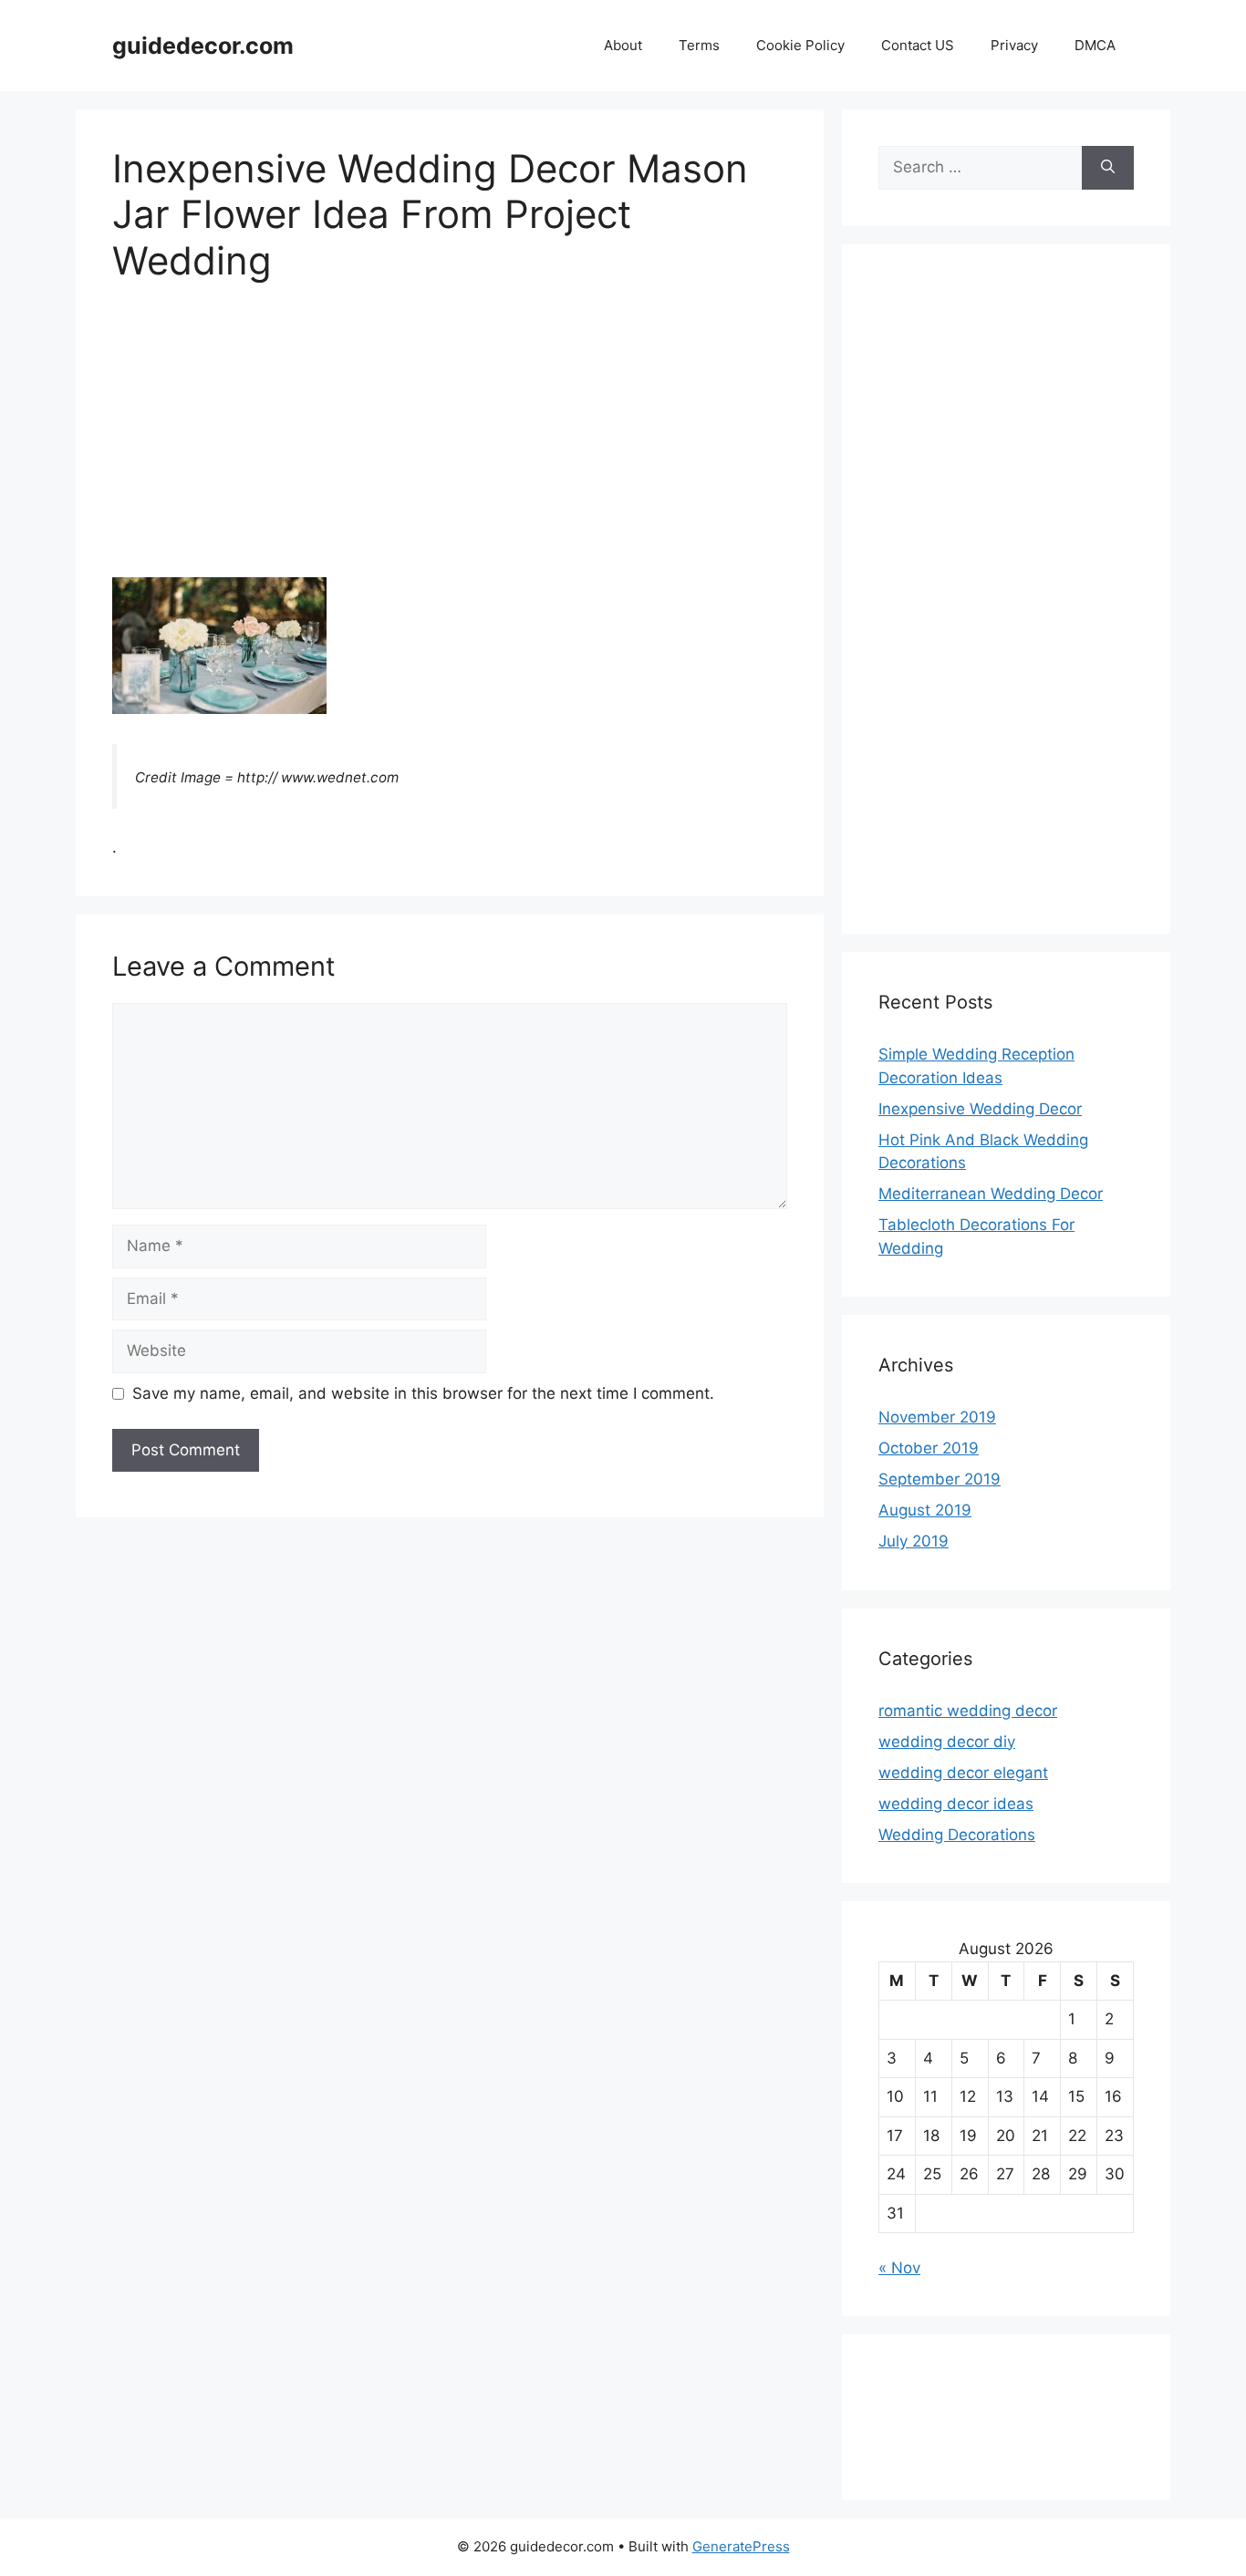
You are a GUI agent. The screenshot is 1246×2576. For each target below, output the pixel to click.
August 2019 (925, 1510)
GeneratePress (741, 2546)
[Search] (1108, 168)
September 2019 (940, 1479)
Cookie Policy (800, 45)
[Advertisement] (450, 442)
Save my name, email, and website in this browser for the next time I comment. (423, 1393)
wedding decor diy (947, 1742)
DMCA (1095, 45)
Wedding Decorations (957, 1835)
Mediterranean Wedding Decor (991, 1194)
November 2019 (937, 1417)
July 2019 (914, 1541)
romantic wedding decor (968, 1711)
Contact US (918, 45)
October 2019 (929, 1448)
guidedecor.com (203, 46)
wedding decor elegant (963, 1773)
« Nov (899, 2268)
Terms (699, 45)
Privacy (1014, 45)
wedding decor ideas (956, 1804)
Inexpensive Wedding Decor (980, 1109)
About (623, 45)
